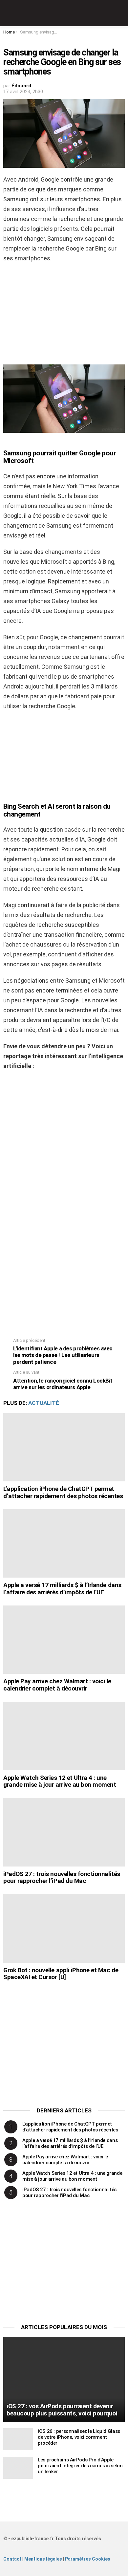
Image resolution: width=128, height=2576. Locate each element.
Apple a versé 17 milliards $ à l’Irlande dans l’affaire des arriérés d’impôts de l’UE (62, 1588)
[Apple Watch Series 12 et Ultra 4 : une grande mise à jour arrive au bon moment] (64, 1736)
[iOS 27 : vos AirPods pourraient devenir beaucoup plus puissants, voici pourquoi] (64, 2379)
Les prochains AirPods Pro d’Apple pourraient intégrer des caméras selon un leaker (80, 2466)
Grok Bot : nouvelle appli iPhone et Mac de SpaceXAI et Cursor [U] (61, 1974)
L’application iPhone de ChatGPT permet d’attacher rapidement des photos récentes (63, 1492)
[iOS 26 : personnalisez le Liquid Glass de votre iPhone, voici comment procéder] (18, 2439)
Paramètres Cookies (88, 2559)
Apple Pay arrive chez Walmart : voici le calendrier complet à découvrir (57, 1685)
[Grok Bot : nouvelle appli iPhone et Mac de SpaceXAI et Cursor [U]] (64, 1928)
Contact (12, 2559)
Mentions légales (43, 2559)
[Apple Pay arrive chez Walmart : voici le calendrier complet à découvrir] (64, 1640)
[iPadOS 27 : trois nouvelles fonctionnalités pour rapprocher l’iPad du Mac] (64, 1832)
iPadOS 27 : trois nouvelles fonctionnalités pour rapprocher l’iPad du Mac (62, 1877)
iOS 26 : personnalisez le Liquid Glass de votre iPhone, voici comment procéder (79, 2437)
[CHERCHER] (121, 13)
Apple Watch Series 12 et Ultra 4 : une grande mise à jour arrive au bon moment (60, 1781)
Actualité (44, 1403)
